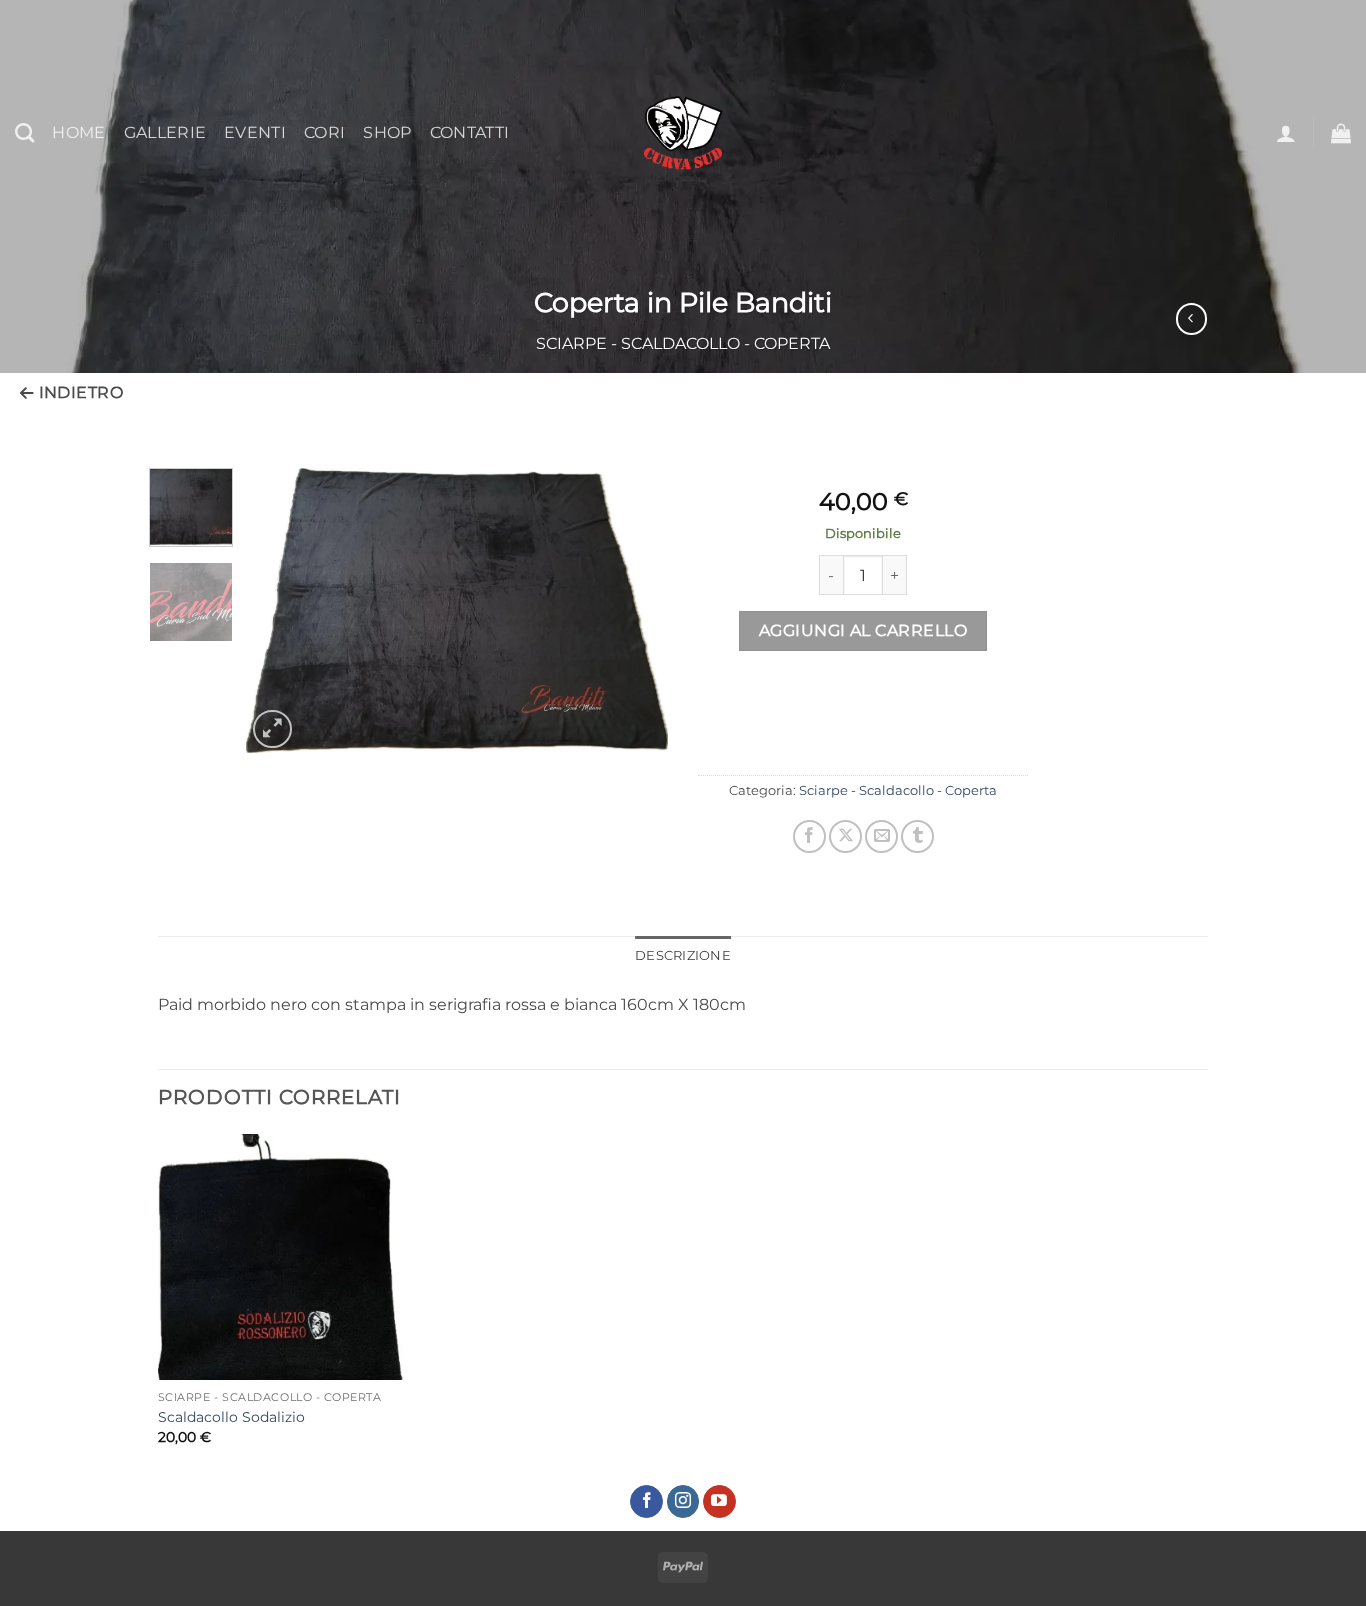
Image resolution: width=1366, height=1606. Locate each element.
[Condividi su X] (845, 836)
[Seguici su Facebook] (646, 1502)
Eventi (255, 132)
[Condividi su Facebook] (809, 836)
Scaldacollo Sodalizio (231, 1417)
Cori (324, 132)
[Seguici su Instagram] (683, 1502)
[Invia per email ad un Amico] (881, 836)
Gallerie (165, 132)
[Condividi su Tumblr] (917, 836)
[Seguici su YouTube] (719, 1502)
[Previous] (280, 610)
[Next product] (1191, 318)
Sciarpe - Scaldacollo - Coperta (683, 343)
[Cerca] (24, 132)
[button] (1286, 133)
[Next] (635, 610)
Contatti (470, 132)
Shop (387, 132)
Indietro (78, 392)
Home (78, 132)
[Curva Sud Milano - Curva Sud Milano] (683, 133)
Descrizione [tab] (683, 955)
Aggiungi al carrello (863, 630)
